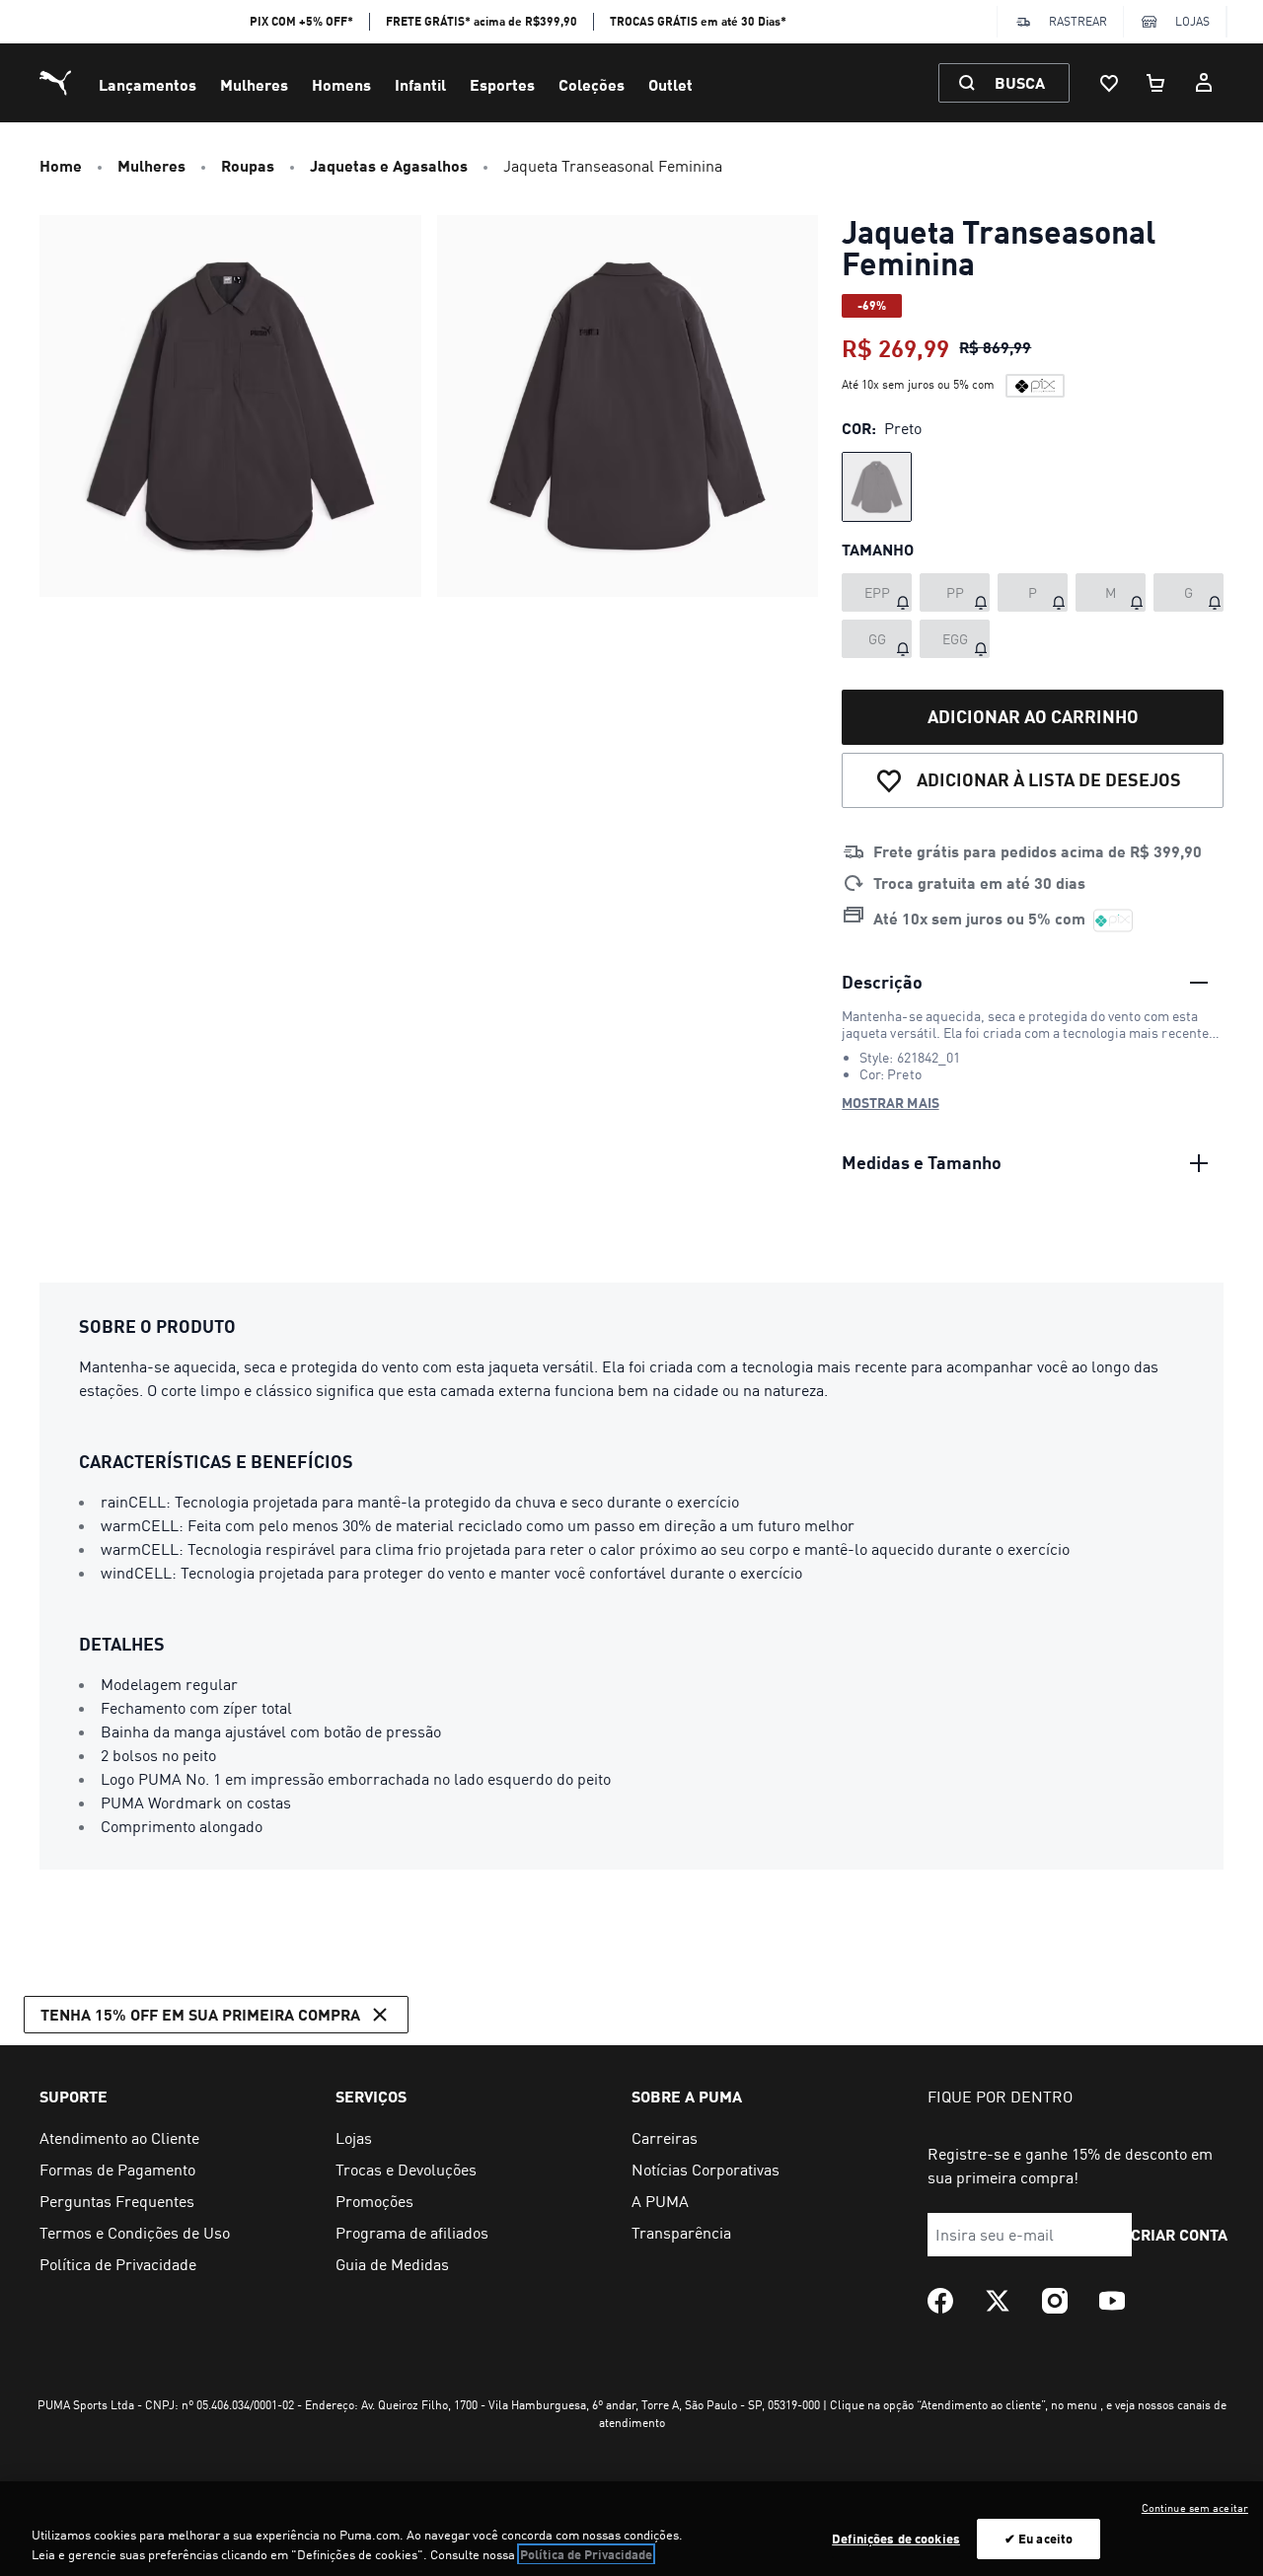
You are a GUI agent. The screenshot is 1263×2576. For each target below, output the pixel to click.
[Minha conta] (1204, 83)
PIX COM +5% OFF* (301, 21)
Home (61, 165)
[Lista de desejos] (1109, 83)
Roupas (248, 165)
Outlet (670, 84)
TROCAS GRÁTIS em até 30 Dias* (698, 21)
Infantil (420, 84)
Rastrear (1078, 21)
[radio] (877, 487)
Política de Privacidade (586, 2554)
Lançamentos (148, 84)
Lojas (1192, 21)
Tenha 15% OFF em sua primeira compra (200, 2014)
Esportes (502, 84)
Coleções (592, 84)
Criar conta (1180, 2234)
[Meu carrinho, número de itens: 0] (1156, 83)
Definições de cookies (896, 2539)
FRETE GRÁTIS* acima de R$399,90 (482, 21)
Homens (341, 84)
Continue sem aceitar (1195, 2508)
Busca (1020, 82)
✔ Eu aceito (1039, 2539)
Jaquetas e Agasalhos (389, 165)
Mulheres (254, 84)
